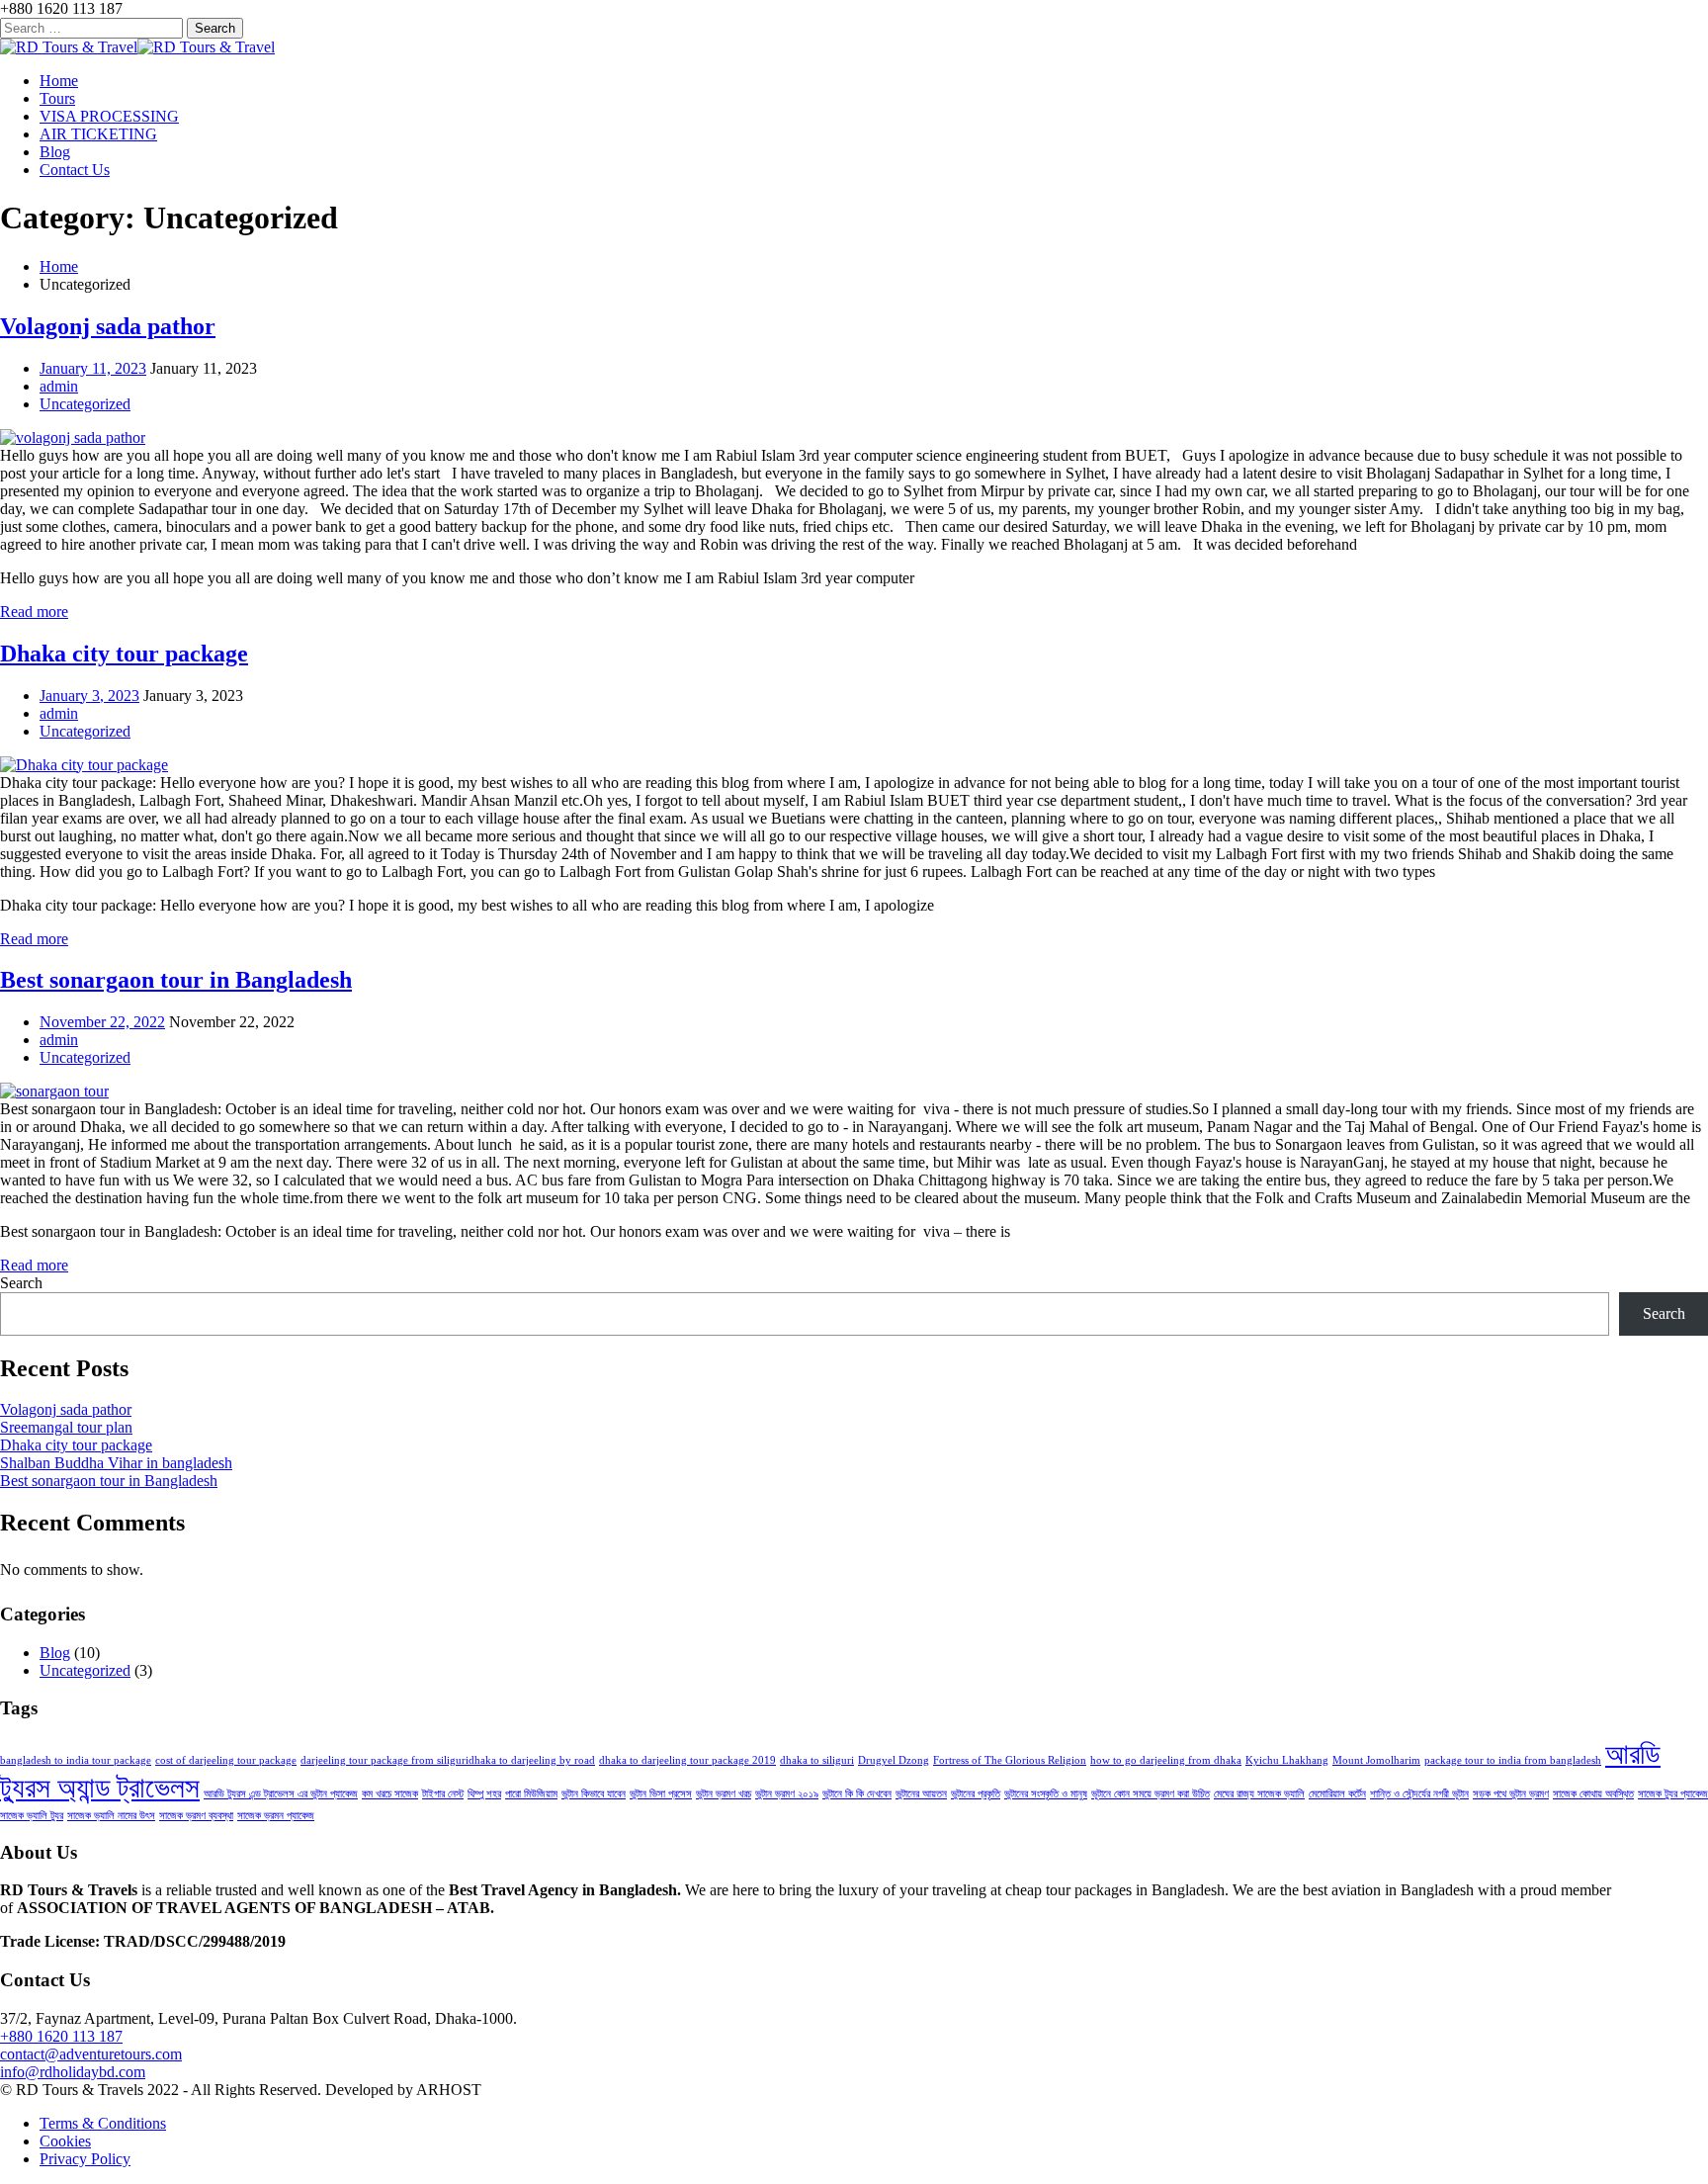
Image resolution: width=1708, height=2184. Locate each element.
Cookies (65, 2141)
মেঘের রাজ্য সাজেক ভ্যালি (1259, 1794)
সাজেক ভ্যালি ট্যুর (32, 1816)
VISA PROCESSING (109, 116)
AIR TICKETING (98, 134)
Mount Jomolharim (1376, 1760)
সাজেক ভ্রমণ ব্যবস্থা (196, 1816)
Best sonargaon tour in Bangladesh (176, 980)
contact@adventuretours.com (91, 2054)
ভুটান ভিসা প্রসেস (661, 1794)
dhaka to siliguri (817, 1760)
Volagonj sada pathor (108, 326)
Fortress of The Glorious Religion (1010, 1760)
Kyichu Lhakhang (1287, 1760)
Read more (34, 612)
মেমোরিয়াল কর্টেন (1337, 1794)
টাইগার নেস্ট (443, 1794)
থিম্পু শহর (484, 1794)
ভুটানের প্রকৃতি (976, 1794)
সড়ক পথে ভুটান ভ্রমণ (1511, 1794)
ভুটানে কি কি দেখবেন (857, 1794)
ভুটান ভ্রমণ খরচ (724, 1794)
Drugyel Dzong (894, 1760)
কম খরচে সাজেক (390, 1794)
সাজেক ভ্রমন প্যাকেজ (276, 1816)
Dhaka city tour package (124, 654)
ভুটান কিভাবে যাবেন (594, 1794)
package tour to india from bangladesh (1513, 1760)
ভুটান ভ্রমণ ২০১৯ (787, 1794)
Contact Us (75, 170)
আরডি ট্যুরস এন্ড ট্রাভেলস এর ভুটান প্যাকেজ (281, 1794)
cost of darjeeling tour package (226, 1760)
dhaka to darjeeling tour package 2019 (687, 1760)
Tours (57, 98)
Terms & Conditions (103, 2123)
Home (59, 81)
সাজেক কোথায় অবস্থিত (1593, 1794)
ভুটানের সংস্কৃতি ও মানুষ (1046, 1794)
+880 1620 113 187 (61, 2036)
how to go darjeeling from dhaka (1166, 1760)
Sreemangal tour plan (66, 1427)
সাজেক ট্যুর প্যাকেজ (1673, 1794)
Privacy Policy (85, 2159)
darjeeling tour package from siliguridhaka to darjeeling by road (448, 1760)
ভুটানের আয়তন (921, 1794)
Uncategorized (85, 404)
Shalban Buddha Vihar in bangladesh (116, 1463)
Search (21, 1283)
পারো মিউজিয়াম (531, 1794)
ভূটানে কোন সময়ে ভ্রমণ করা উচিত (1151, 1794)
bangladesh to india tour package (76, 1760)
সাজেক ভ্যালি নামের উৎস (111, 1816)
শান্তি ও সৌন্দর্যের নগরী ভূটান (1419, 1794)
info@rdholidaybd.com (73, 2072)
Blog (55, 152)
